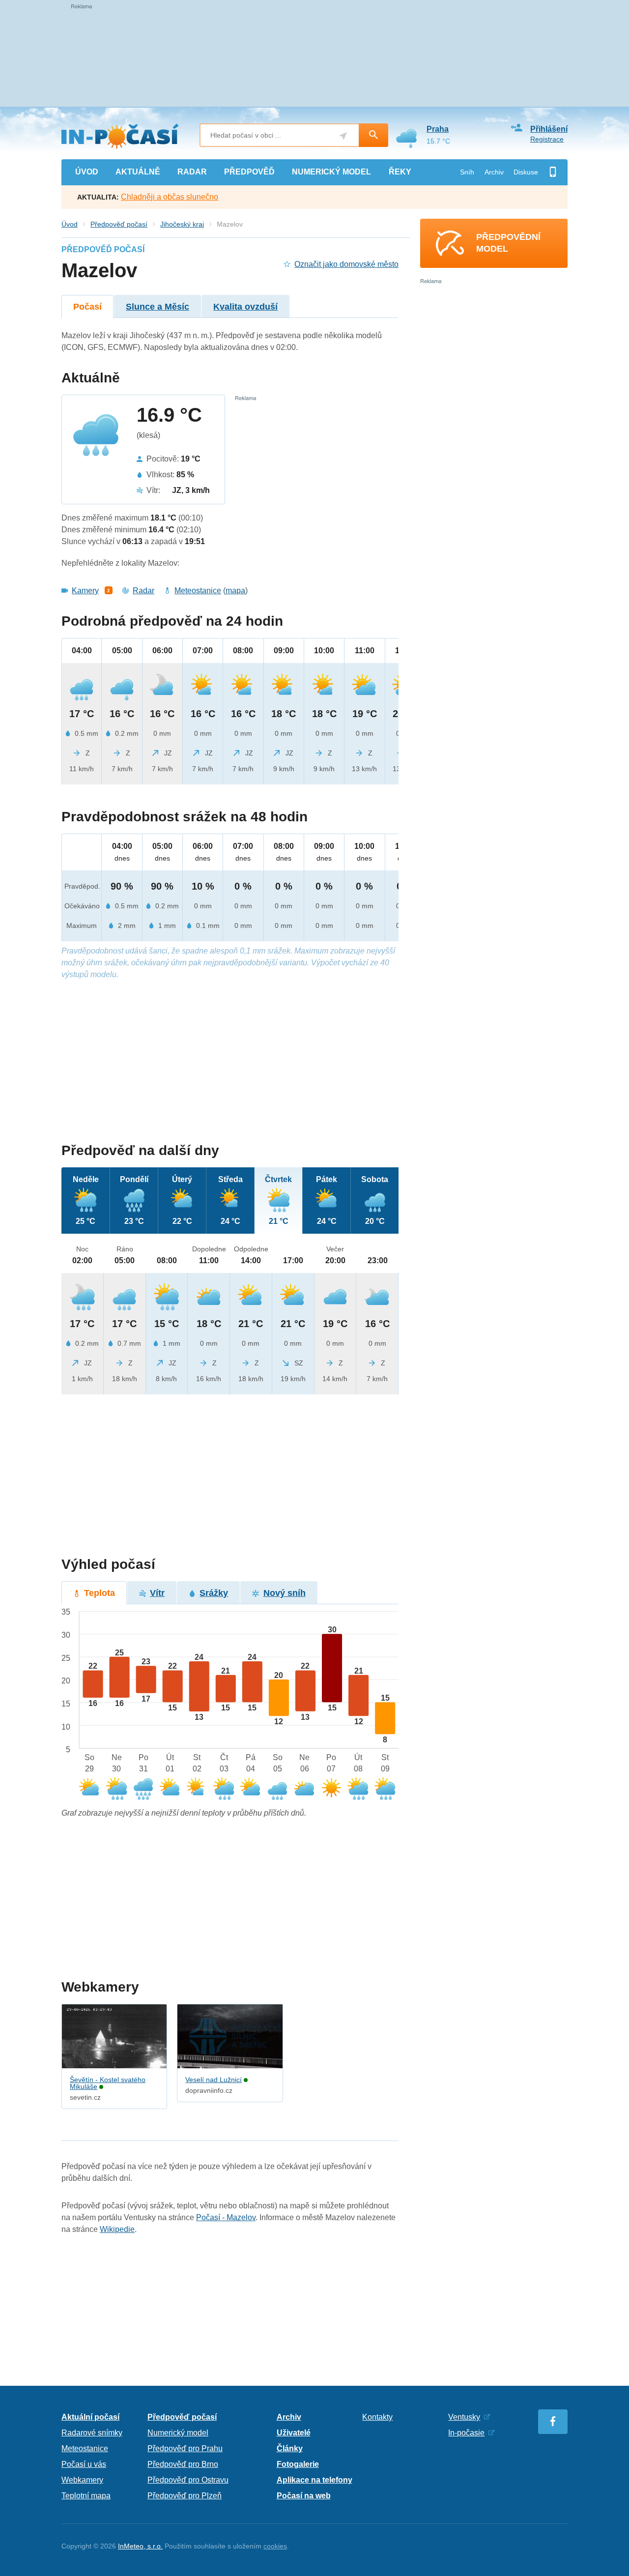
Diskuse (526, 172)
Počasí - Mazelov (226, 2217)
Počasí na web (304, 2496)
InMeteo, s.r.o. (140, 2546)
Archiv (494, 172)
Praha (438, 129)
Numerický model (178, 2433)
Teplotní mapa (86, 2496)
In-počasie (466, 2433)
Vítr (157, 1593)
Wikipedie (117, 2229)
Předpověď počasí (119, 224)
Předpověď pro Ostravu (188, 2480)
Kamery (85, 591)
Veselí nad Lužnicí (214, 2080)
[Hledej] (373, 135)
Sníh (467, 172)
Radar (143, 591)
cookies (275, 2546)
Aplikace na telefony (314, 2480)
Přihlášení (549, 129)
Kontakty (377, 2417)
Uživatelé (294, 2433)
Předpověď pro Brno (183, 2464)
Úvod (70, 224)
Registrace (547, 139)
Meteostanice (198, 591)
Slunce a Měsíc (157, 307)
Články (290, 2448)
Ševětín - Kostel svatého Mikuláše (108, 2083)
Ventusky (464, 2417)
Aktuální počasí (90, 2417)
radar (192, 172)
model (331, 172)
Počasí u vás (84, 2464)
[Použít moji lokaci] (343, 136)
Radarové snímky (92, 2433)
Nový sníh (285, 1593)
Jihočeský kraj (182, 224)
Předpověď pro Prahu (185, 2448)
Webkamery (82, 2480)
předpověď (249, 172)
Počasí (87, 307)
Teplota (100, 1593)
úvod (87, 172)
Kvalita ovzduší (245, 307)
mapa (235, 591)
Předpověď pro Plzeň (185, 2496)
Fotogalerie (298, 2464)
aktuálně (138, 172)
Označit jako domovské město (346, 264)
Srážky (214, 1593)
